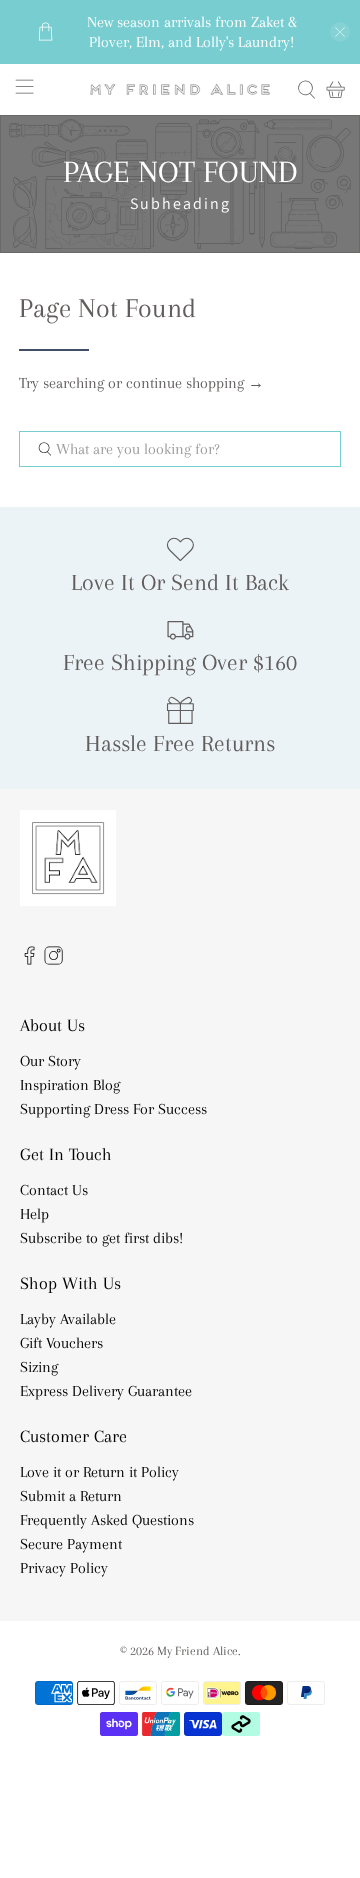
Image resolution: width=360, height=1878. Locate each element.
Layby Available (68, 1319)
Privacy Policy (64, 1568)
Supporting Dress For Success (113, 1109)
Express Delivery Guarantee (106, 1391)
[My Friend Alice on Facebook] (29, 960)
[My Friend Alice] (180, 90)
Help (34, 1214)
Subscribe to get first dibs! (101, 1238)
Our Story (50, 1061)
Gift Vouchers (61, 1343)
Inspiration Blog (70, 1085)
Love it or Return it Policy (99, 1472)
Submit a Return (71, 1496)
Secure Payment (71, 1544)
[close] (340, 32)
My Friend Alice (197, 1650)
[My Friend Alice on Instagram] (53, 960)
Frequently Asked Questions (107, 1520)
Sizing (39, 1367)
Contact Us (54, 1190)
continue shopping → (195, 383)
